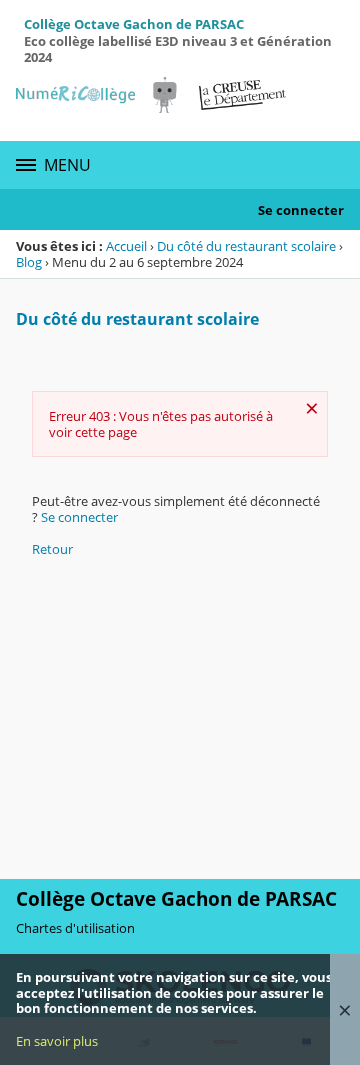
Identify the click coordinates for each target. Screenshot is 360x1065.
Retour (52, 549)
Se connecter (301, 210)
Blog (29, 262)
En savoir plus (57, 1041)
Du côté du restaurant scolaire (246, 246)
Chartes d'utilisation (75, 928)
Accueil (126, 246)
